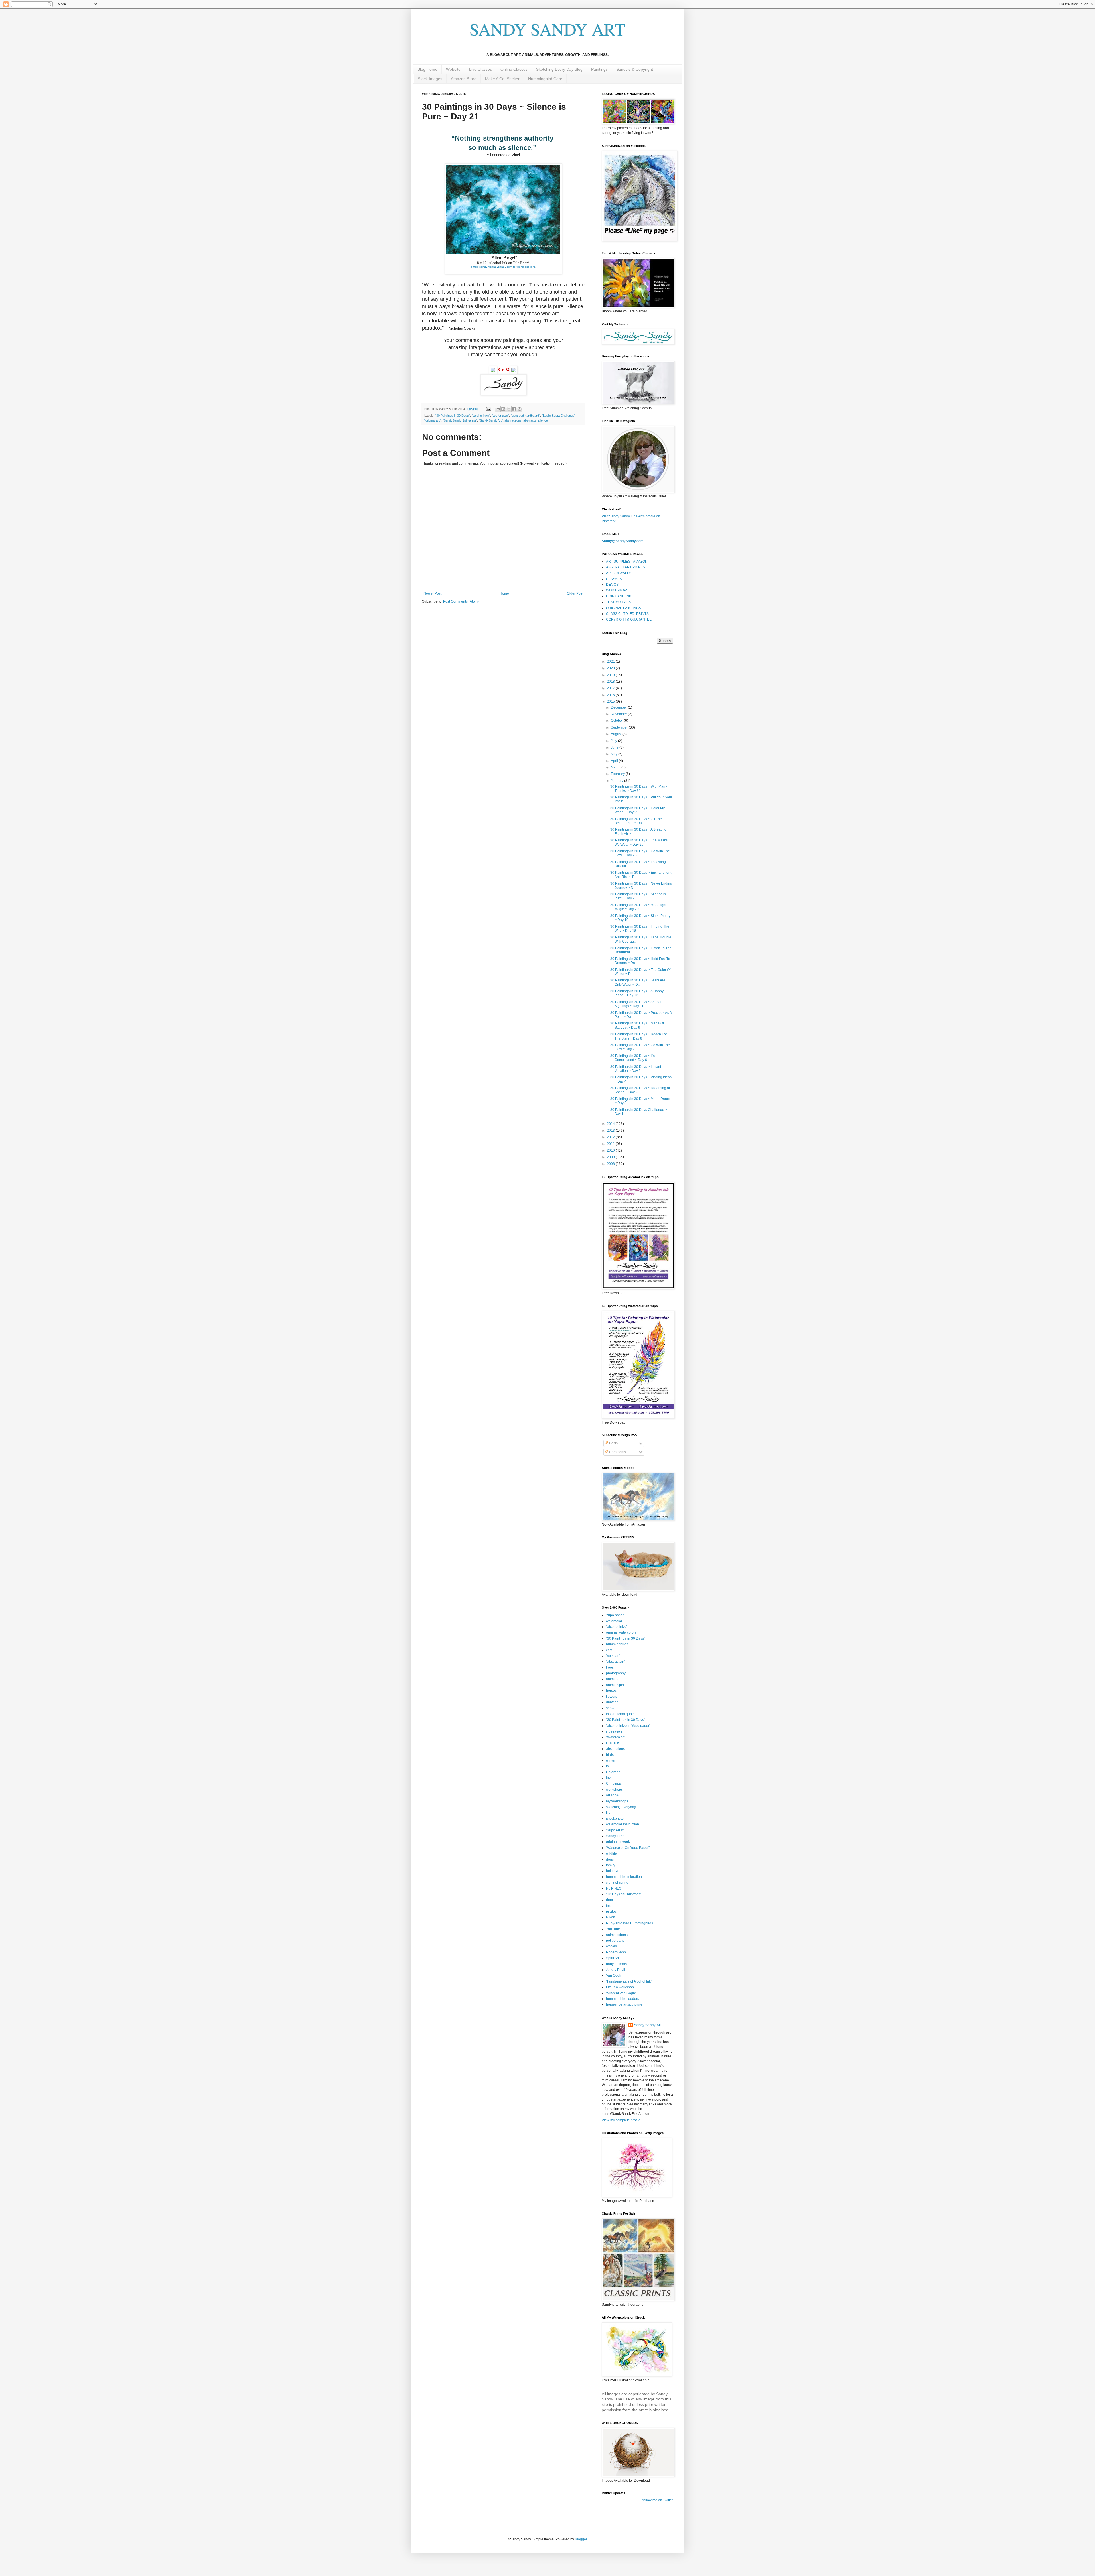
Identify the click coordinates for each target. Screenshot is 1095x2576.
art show (613, 1795)
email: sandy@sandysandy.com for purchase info (503, 267)
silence (543, 420)
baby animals (616, 1964)
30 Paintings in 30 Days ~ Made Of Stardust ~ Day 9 (637, 1025)
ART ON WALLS (619, 573)
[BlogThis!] (503, 409)
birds (610, 1755)
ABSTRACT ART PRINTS (625, 567)
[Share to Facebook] (514, 409)
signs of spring (617, 1882)
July (614, 741)
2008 (611, 1164)
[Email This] (498, 409)
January (618, 781)
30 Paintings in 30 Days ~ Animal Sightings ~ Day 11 (636, 1004)
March (616, 767)
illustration (614, 1731)
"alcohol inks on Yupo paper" (628, 1726)
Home (504, 593)
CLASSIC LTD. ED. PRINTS (627, 614)
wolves (611, 1946)
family (611, 1865)
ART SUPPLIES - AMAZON (627, 562)
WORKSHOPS (617, 590)
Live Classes (480, 69)
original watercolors (621, 1632)
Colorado (613, 1772)
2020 (611, 668)
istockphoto (615, 1819)
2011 (611, 1144)
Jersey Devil (616, 1970)
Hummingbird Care (545, 79)
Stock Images (430, 79)
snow (610, 1708)
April (615, 761)
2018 (611, 682)
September (620, 727)
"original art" (433, 420)
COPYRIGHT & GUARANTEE (629, 619)
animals (612, 1679)
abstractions (513, 420)
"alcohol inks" (481, 416)
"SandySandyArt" (491, 420)
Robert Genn (616, 1952)
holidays (613, 1871)
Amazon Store (464, 79)
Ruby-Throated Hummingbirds (629, 1923)
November (619, 714)
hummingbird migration (624, 1877)
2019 (611, 675)
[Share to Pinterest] (520, 409)
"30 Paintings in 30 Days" (453, 416)
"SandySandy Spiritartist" (460, 420)
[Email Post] (488, 409)
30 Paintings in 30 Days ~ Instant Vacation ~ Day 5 (636, 1069)
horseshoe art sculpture (624, 2004)
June (615, 747)
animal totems (617, 1935)
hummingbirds (617, 1644)
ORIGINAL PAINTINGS (623, 608)
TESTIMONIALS (618, 602)
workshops (614, 1790)
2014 (611, 1124)
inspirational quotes (621, 1714)
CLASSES (614, 579)
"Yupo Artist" (615, 1830)
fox (608, 1906)
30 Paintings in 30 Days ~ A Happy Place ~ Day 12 (637, 993)
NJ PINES (614, 1888)
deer (610, 1900)
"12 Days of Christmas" (624, 1894)
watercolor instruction (622, 1824)
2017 (611, 688)
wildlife (611, 1853)
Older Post (575, 593)
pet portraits (615, 1941)
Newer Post (432, 593)
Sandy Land (615, 1836)
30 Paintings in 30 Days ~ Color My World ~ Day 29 (637, 810)
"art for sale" (500, 416)
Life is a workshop (620, 1987)
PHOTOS (613, 1743)
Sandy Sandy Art (648, 2025)
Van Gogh (614, 1975)
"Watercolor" (616, 1737)
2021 (611, 662)
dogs (610, 1859)
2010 (611, 1150)
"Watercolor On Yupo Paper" (628, 1848)
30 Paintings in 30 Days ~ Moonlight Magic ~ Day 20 (638, 907)
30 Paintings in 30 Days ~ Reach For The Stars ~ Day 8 (639, 1036)
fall (608, 1766)
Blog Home (427, 69)
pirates (611, 1912)
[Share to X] (509, 409)
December (619, 707)
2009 (611, 1157)
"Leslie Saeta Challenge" (559, 416)
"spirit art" (613, 1656)
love (609, 1778)
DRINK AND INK (619, 596)
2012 (611, 1137)
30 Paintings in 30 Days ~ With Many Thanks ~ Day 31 (639, 788)
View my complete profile (621, 2120)
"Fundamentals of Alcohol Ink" (629, 1981)
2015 (611, 702)
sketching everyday (621, 1807)
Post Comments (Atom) (461, 601)
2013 (611, 1131)
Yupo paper (615, 1615)
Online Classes (514, 69)
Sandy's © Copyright (635, 69)
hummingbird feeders (622, 1999)
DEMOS (612, 585)
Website (453, 69)
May (615, 754)
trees (610, 1668)
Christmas (614, 1784)
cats (609, 1650)
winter (611, 1760)
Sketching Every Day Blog (559, 69)
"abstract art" (616, 1662)
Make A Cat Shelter (502, 79)
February (618, 774)
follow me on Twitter (658, 2500)
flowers (612, 1697)
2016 (611, 695)
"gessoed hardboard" (525, 416)
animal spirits (616, 1685)
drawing (612, 1702)
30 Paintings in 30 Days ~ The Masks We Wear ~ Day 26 (639, 842)
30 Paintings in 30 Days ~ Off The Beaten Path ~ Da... (636, 821)
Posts (613, 1443)
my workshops (617, 1801)
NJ (608, 1813)
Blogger (581, 2539)
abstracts (530, 420)
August (617, 734)
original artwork (618, 1842)
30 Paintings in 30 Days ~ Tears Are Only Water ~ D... (638, 982)
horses (611, 1691)
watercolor (614, 1621)
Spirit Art (612, 1958)
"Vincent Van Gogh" (621, 1993)
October (617, 721)
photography (616, 1673)
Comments (617, 1452)
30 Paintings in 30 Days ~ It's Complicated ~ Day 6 (632, 1058)
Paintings (599, 69)
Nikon (611, 1917)
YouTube (613, 1929)
